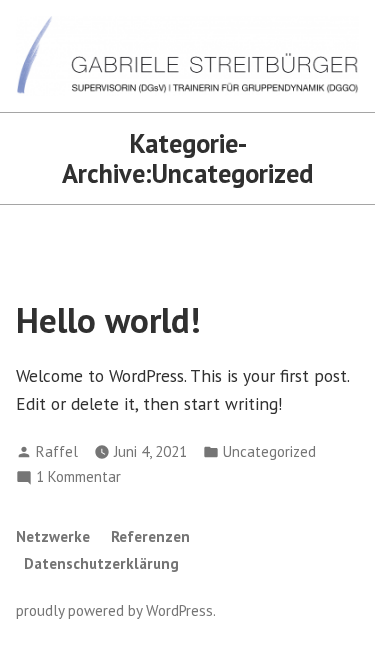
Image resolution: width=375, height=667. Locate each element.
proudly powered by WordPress (114, 610)
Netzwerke (53, 536)
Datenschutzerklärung (101, 563)
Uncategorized (269, 451)
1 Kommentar (78, 477)
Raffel (57, 451)
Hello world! (108, 320)
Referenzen (150, 536)
